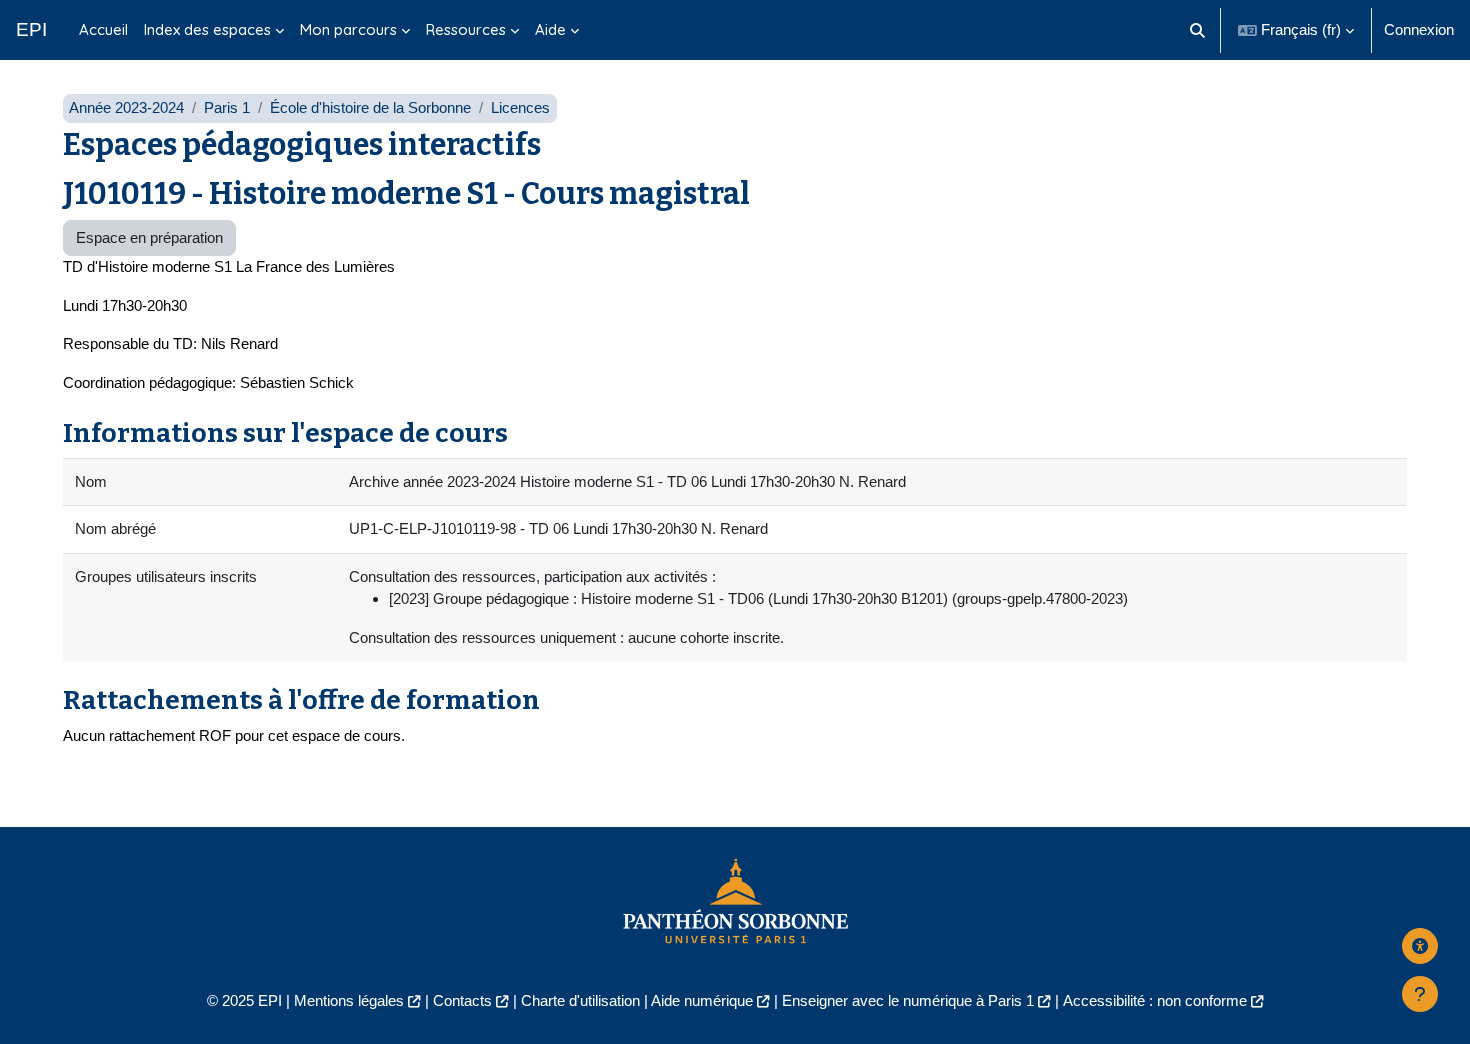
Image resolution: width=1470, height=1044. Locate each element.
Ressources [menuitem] (466, 29)
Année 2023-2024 (126, 107)
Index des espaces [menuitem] (207, 29)
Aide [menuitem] (550, 29)
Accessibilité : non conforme (1155, 1000)
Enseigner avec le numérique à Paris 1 (908, 1000)
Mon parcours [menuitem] (348, 29)
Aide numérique (702, 1000)
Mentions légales (349, 1000)
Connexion (1419, 29)
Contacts (462, 1000)
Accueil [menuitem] (103, 29)
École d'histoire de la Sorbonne (370, 107)
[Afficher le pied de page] (1420, 994)
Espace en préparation (149, 237)
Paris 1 (227, 107)
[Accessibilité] (1420, 946)
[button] (1198, 30)
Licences (520, 107)
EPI (31, 29)
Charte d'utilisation (580, 1000)
